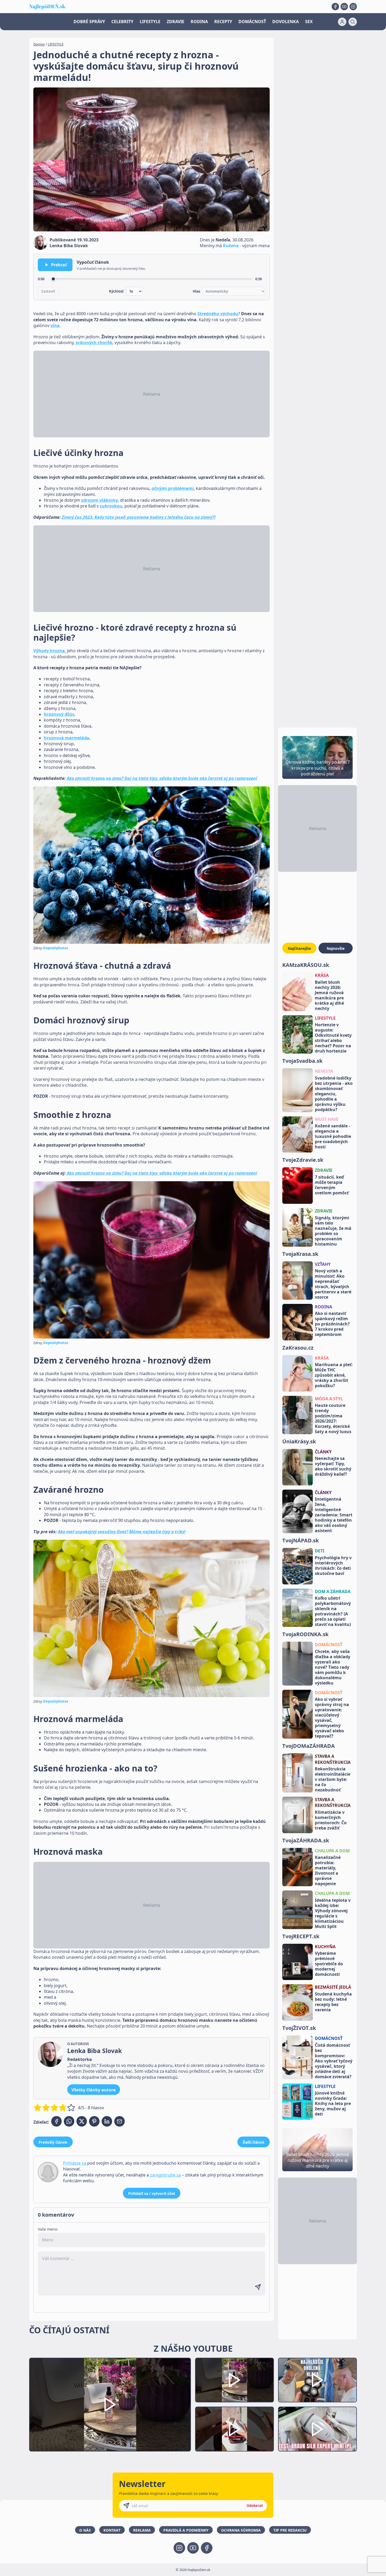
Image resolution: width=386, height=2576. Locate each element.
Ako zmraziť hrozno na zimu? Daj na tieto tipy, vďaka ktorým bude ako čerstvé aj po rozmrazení (162, 778)
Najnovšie (336, 948)
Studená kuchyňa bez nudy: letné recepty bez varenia (333, 2002)
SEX (309, 22)
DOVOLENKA (286, 22)
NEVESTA (324, 1071)
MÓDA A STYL (329, 1399)
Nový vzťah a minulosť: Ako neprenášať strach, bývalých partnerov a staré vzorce (333, 1284)
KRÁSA (322, 975)
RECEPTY (223, 22)
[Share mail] (119, 2121)
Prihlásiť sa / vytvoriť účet (152, 2193)
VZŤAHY (323, 1264)
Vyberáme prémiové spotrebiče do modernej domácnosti (329, 1964)
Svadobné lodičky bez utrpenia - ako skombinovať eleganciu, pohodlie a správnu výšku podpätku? (334, 1094)
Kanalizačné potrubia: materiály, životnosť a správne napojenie (328, 1870)
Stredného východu (218, 314)
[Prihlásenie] (342, 22)
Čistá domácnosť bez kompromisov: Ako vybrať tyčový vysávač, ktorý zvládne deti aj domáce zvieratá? (334, 2061)
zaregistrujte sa (165, 2175)
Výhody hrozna (49, 651)
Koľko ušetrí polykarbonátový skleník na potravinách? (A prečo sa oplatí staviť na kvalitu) (333, 1611)
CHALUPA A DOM (332, 1851)
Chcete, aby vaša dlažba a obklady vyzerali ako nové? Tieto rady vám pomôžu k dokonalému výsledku (333, 1667)
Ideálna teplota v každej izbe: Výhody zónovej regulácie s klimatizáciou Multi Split (333, 1913)
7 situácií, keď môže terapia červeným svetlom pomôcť (332, 1185)
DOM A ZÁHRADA (333, 1592)
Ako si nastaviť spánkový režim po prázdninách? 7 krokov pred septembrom (332, 1324)
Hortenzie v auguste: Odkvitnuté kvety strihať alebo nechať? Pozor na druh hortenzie (333, 1038)
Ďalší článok (254, 2142)
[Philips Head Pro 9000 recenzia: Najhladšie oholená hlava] (317, 2380)
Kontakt (112, 2530)
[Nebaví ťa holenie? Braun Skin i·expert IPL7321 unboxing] (234, 2429)
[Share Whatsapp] (69, 2121)
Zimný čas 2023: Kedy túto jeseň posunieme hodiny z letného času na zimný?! (139, 517)
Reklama (142, 2530)
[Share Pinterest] (94, 2121)
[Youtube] (344, 7)
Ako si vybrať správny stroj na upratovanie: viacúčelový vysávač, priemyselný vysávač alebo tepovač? (332, 1718)
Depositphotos (56, 948)
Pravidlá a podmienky (186, 2530)
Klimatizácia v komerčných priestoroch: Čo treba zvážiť (331, 1820)
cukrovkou (111, 506)
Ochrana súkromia (241, 2530)
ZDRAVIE (176, 22)
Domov (39, 44)
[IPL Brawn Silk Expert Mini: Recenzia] (317, 2429)
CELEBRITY (122, 22)
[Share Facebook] (56, 2121)
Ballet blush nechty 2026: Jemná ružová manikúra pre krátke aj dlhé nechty (329, 995)
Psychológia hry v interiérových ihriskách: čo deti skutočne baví (333, 1566)
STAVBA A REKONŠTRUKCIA (333, 1759)
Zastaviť (48, 291)
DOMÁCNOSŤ (252, 22)
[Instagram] (353, 7)
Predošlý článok (53, 2142)
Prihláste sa (75, 2163)
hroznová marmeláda (67, 738)
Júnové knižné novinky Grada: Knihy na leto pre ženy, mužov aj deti (333, 2103)
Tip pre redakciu (290, 2530)
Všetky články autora (94, 2090)
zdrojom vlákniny (100, 500)
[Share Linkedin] (107, 2121)
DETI (320, 1551)
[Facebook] (335, 7)
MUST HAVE (327, 1119)
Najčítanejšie (299, 948)
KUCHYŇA (325, 1947)
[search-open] (353, 22)
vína (55, 325)
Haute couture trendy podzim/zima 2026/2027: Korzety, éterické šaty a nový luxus (333, 1418)
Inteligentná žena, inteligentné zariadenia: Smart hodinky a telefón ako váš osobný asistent (334, 1515)
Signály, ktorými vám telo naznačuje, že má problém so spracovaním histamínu (333, 1231)
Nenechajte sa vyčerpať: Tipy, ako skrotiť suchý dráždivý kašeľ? (333, 1466)
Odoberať (255, 2506)
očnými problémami (173, 488)
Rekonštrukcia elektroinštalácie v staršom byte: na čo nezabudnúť (333, 1779)
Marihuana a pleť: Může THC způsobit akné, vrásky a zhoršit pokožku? (334, 1375)
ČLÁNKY (323, 1452)
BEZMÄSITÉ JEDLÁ (333, 1987)
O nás (85, 2530)
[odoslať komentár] (258, 2287)
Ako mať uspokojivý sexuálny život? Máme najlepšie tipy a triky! (122, 1532)
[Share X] (82, 2121)
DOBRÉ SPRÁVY (89, 22)
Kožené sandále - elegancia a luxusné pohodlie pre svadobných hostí (333, 1136)
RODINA (199, 22)
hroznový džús (59, 714)
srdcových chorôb (94, 343)
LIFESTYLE (150, 22)
